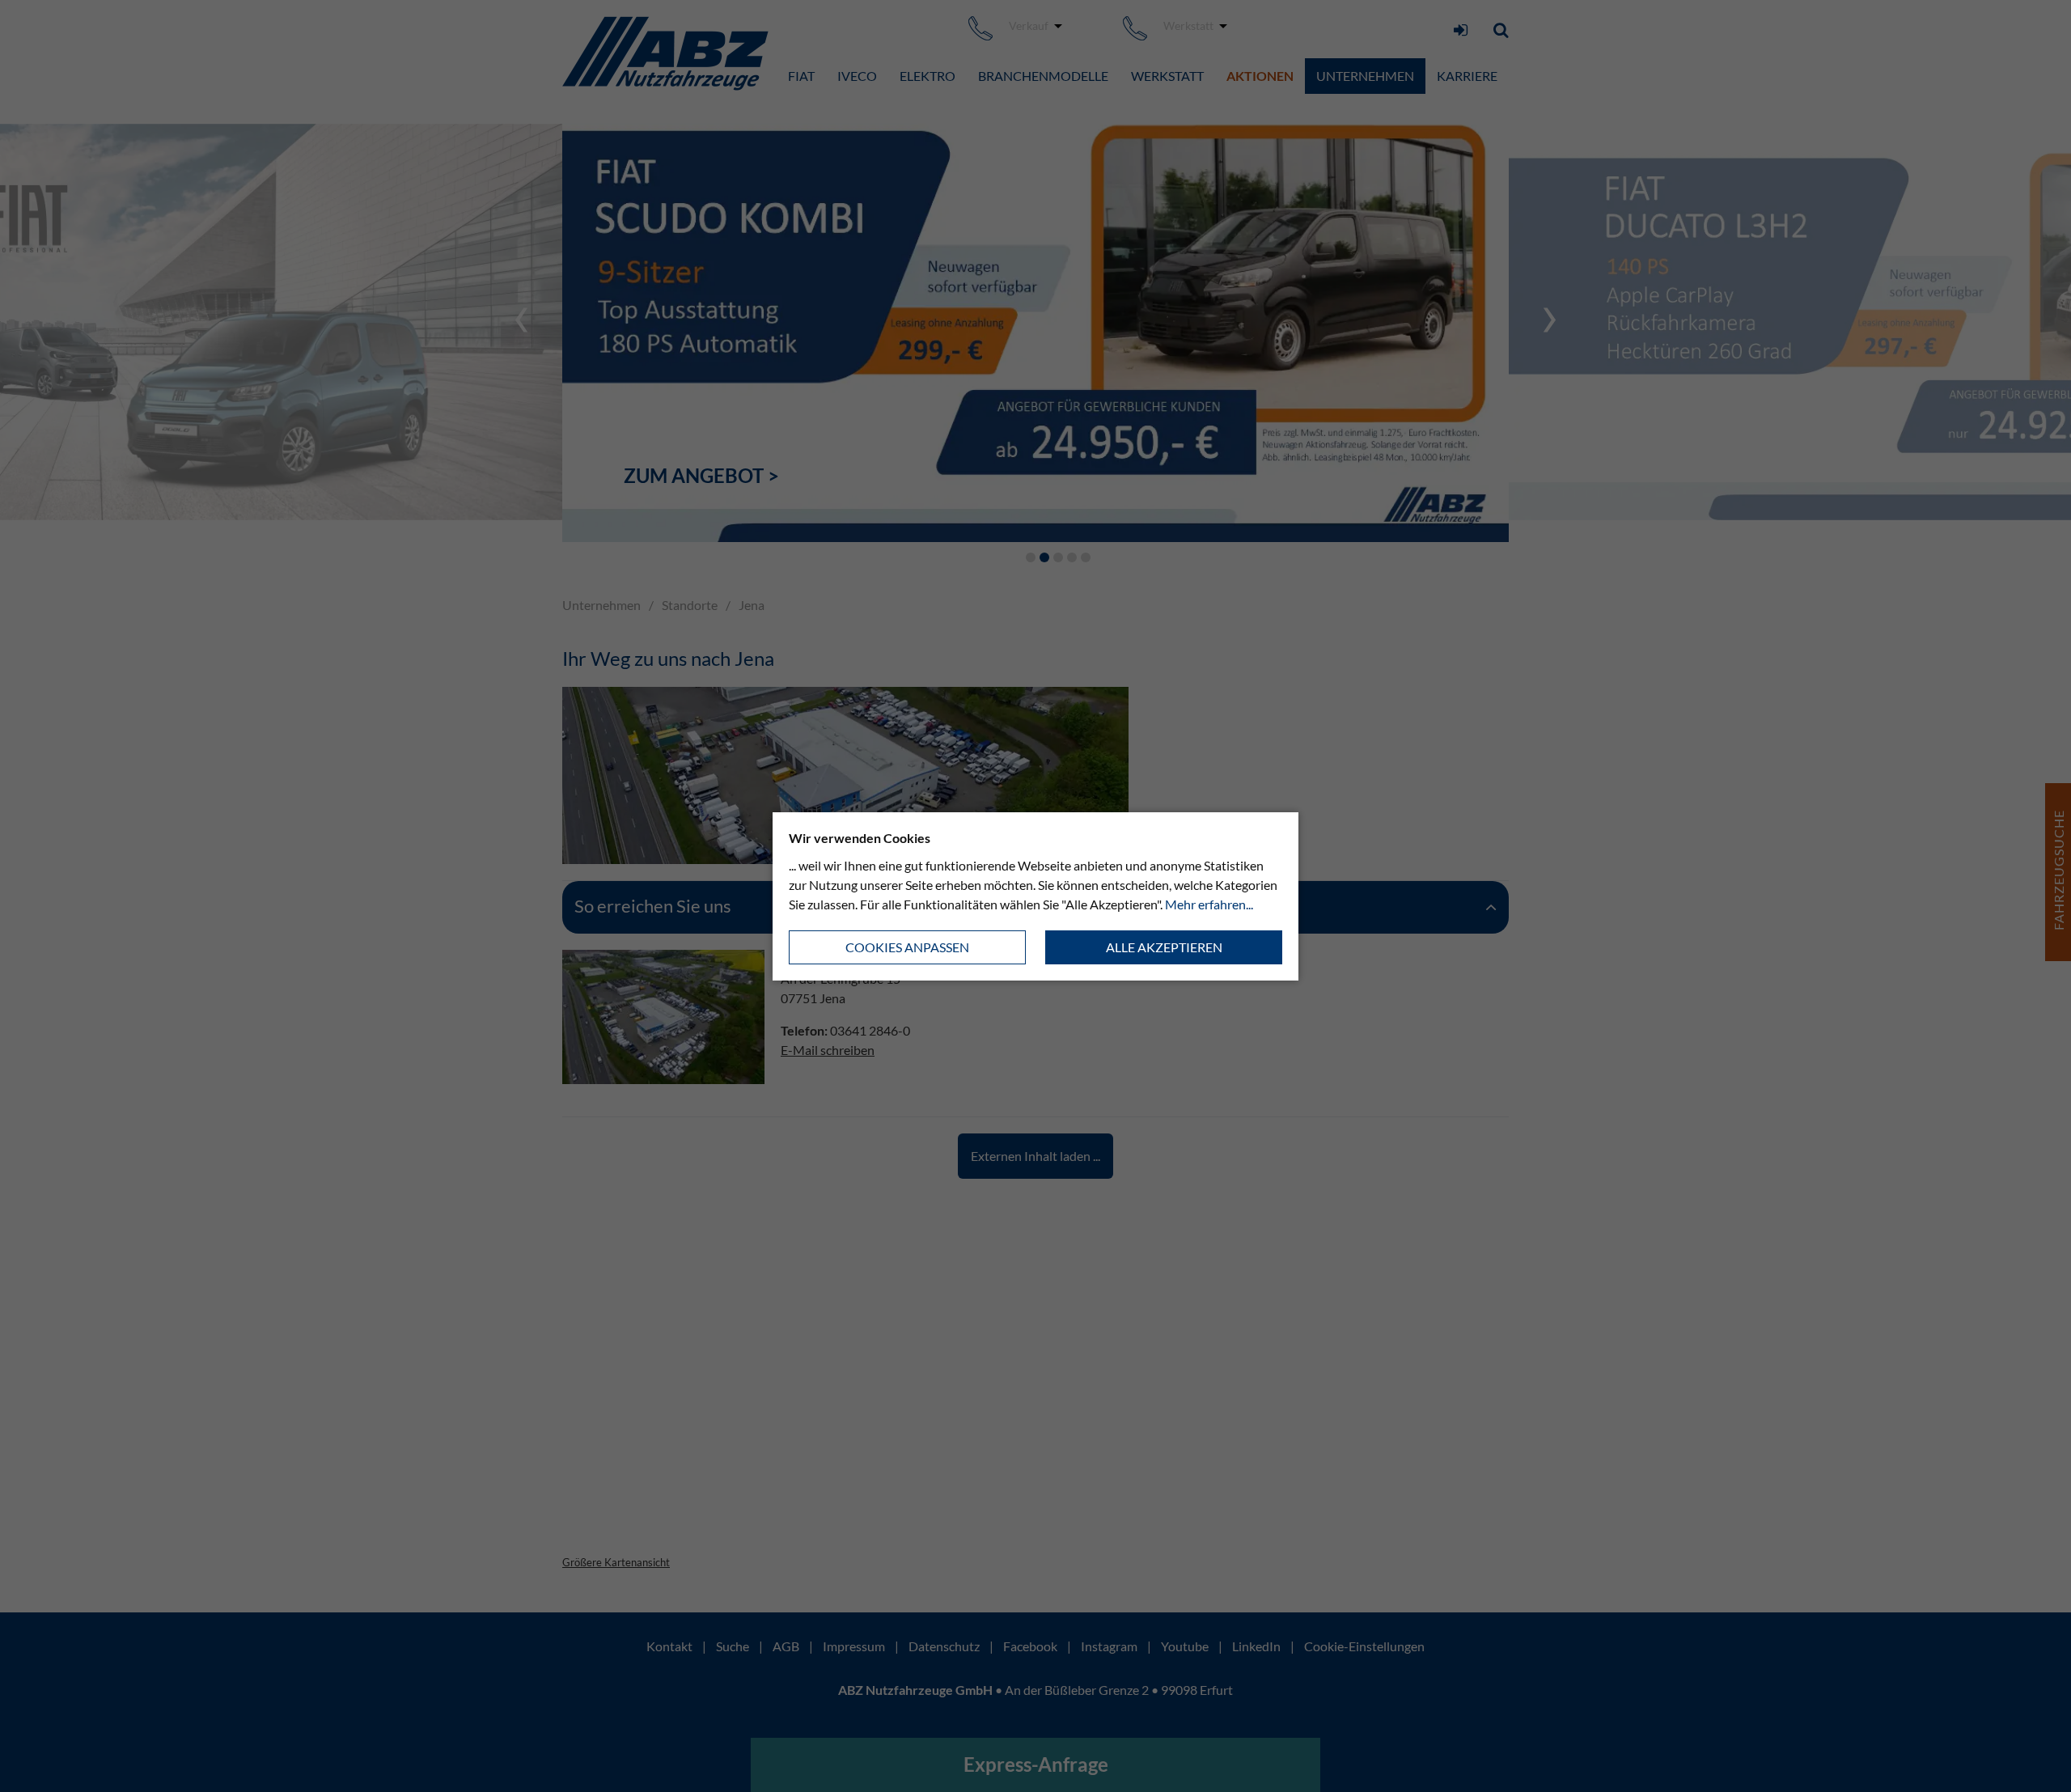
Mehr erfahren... (1209, 904)
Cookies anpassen (907, 947)
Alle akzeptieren (1164, 947)
